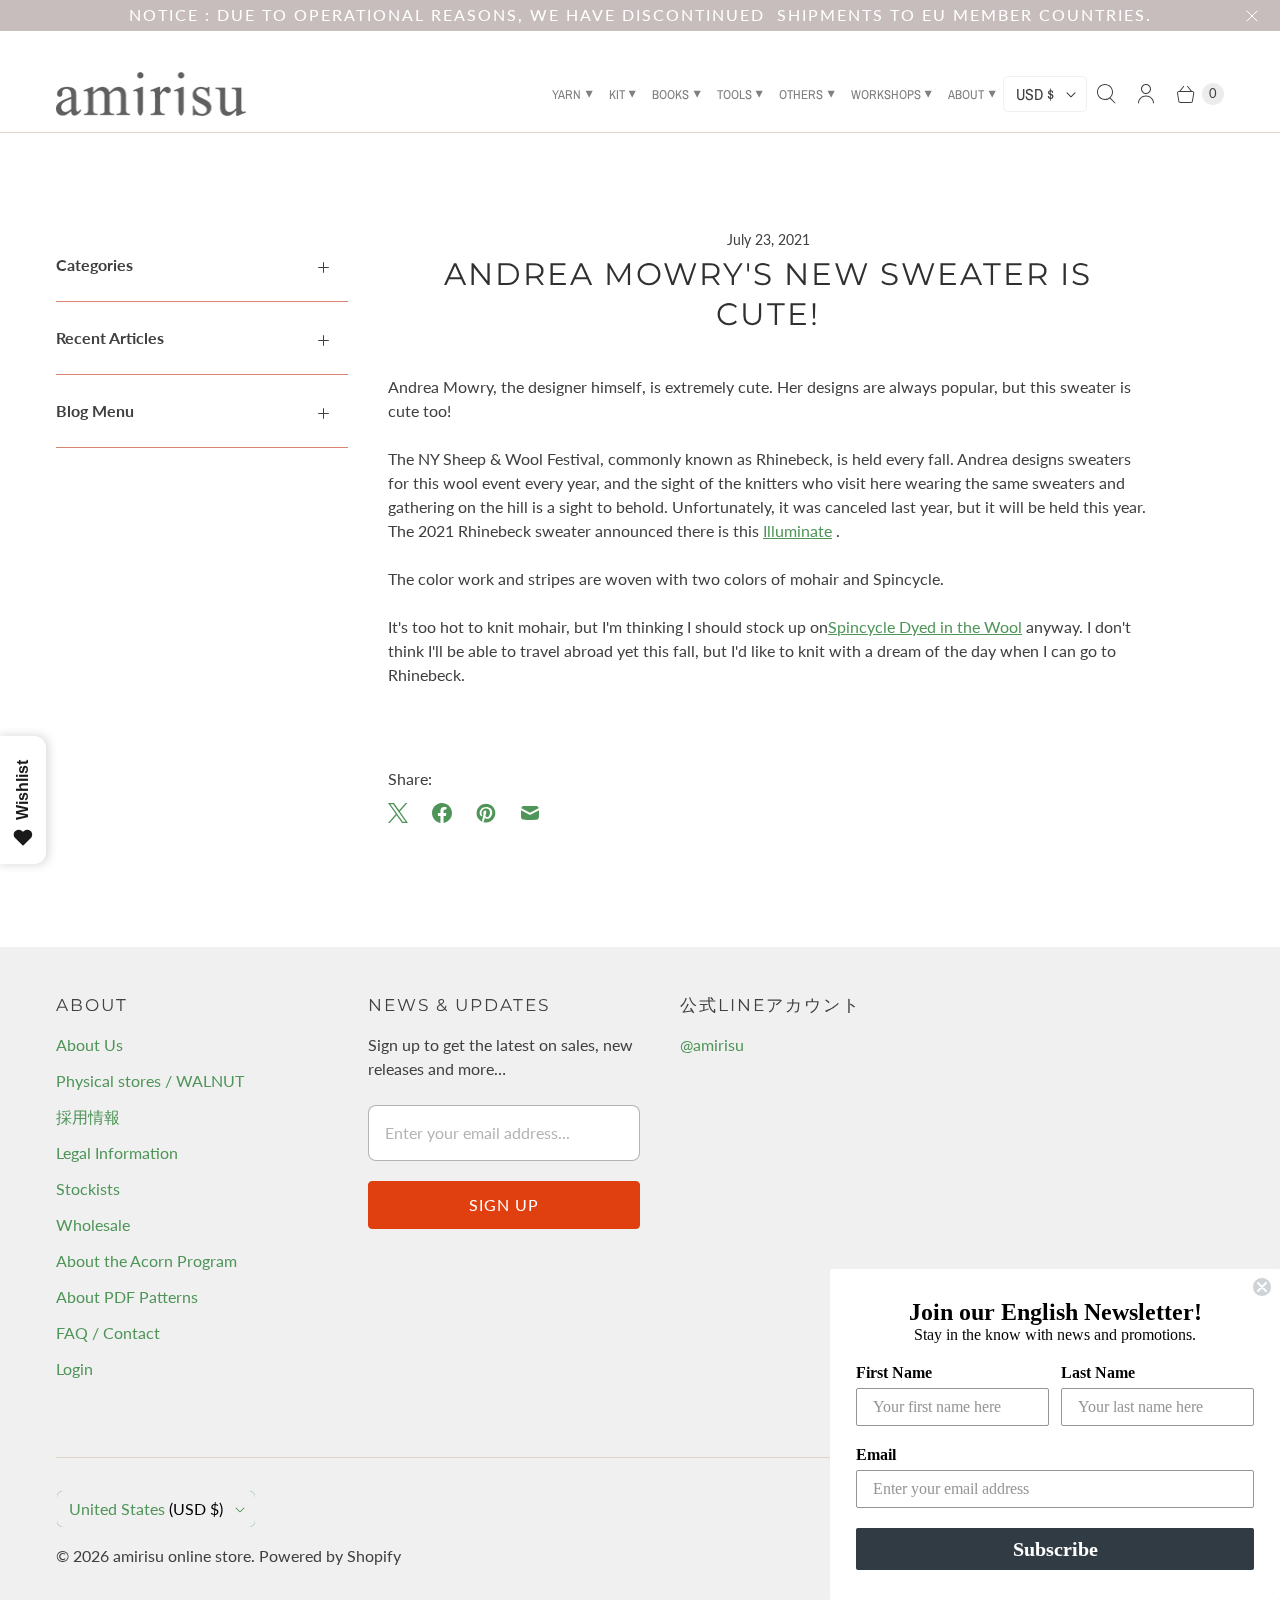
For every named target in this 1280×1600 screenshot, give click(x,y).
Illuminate (797, 530)
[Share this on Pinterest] (486, 813)
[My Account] (1146, 94)
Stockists (88, 1188)
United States (146, 1508)
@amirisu (712, 1044)
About (966, 94)
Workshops (886, 94)
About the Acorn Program (146, 1260)
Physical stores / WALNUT (150, 1080)
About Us (89, 1044)
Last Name (1098, 1372)
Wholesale (93, 1224)
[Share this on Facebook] (442, 813)
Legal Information (117, 1152)
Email (876, 1454)
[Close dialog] (1262, 1287)
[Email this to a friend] (530, 813)
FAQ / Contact (108, 1332)
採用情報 (88, 1116)
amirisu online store (182, 1555)
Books (670, 94)
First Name (894, 1372)
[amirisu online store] (151, 94)
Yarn (566, 94)
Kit (617, 94)
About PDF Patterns (127, 1296)
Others (801, 94)
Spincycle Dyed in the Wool (925, 626)
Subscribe (1055, 1549)
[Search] (1106, 94)
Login (74, 1368)
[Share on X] (404, 813)
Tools (734, 94)
